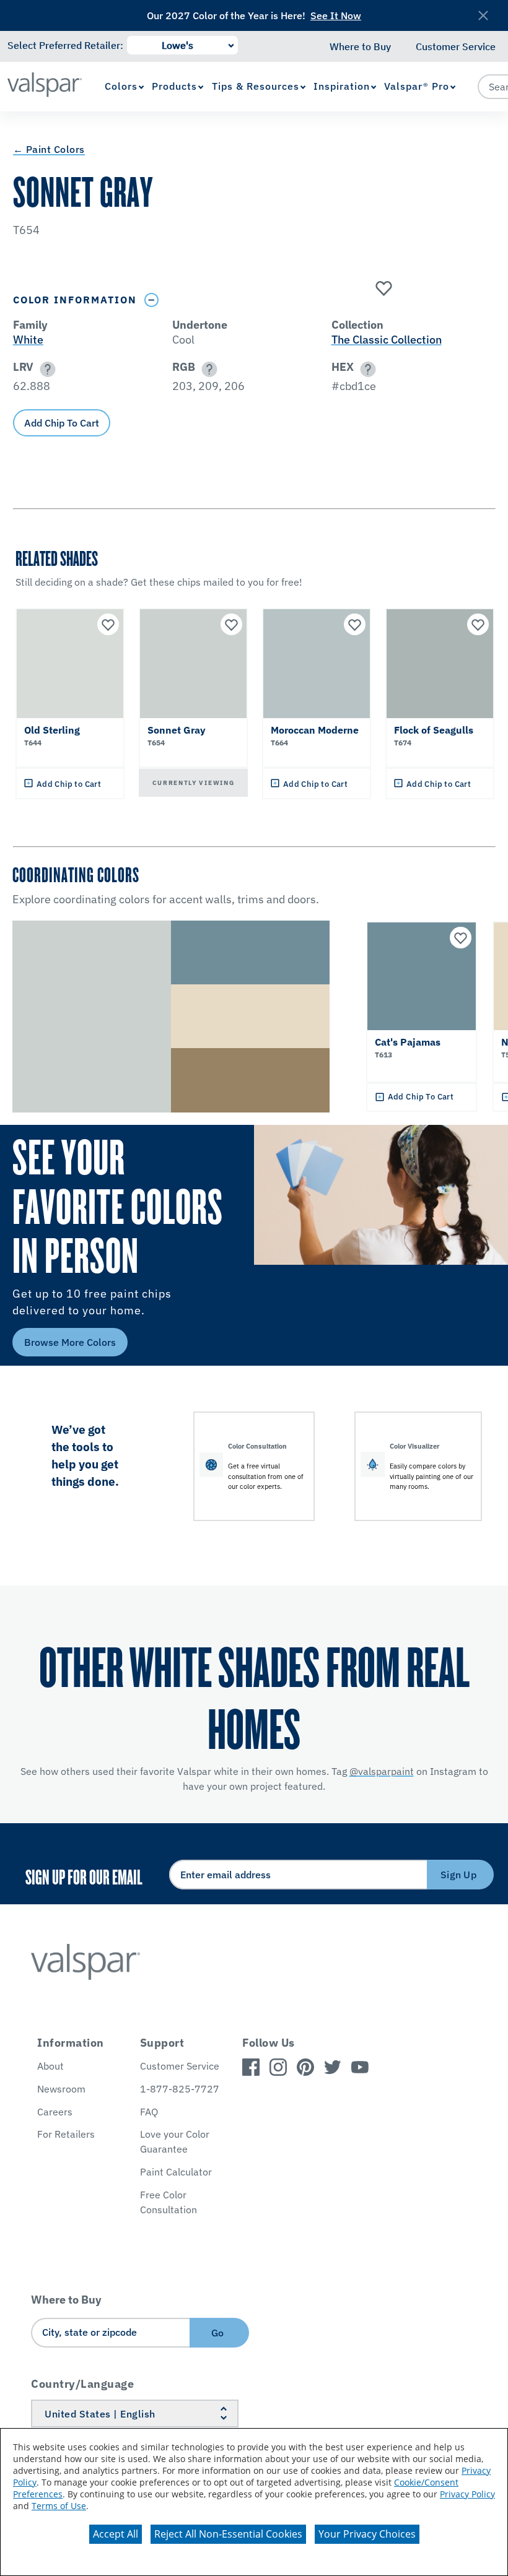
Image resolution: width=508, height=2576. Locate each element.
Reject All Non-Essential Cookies (228, 2534)
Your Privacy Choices (367, 2534)
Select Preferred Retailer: (65, 45)
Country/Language (82, 2384)
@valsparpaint (382, 1771)
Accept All (116, 2534)
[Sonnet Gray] (382, 289)
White (28, 340)
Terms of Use (59, 2506)
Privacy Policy (467, 2494)
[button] (46, 369)
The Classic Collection (387, 340)
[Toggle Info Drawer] (152, 300)
